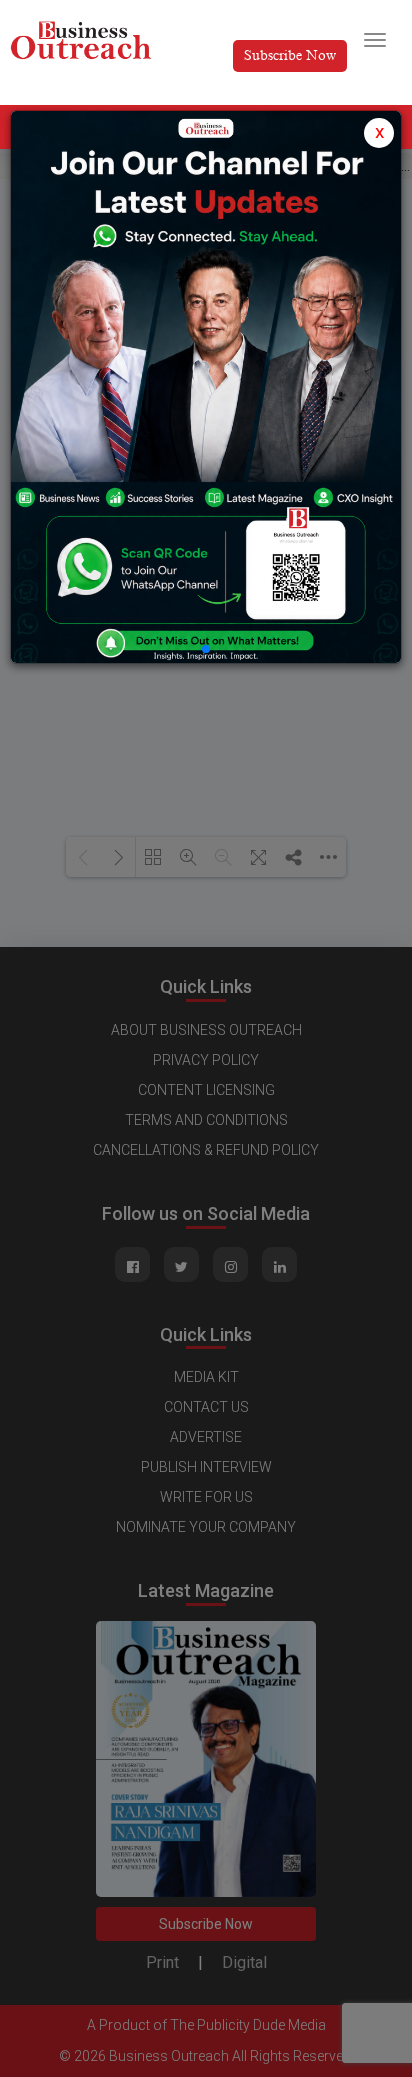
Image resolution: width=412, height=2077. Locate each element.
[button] (206, 649)
